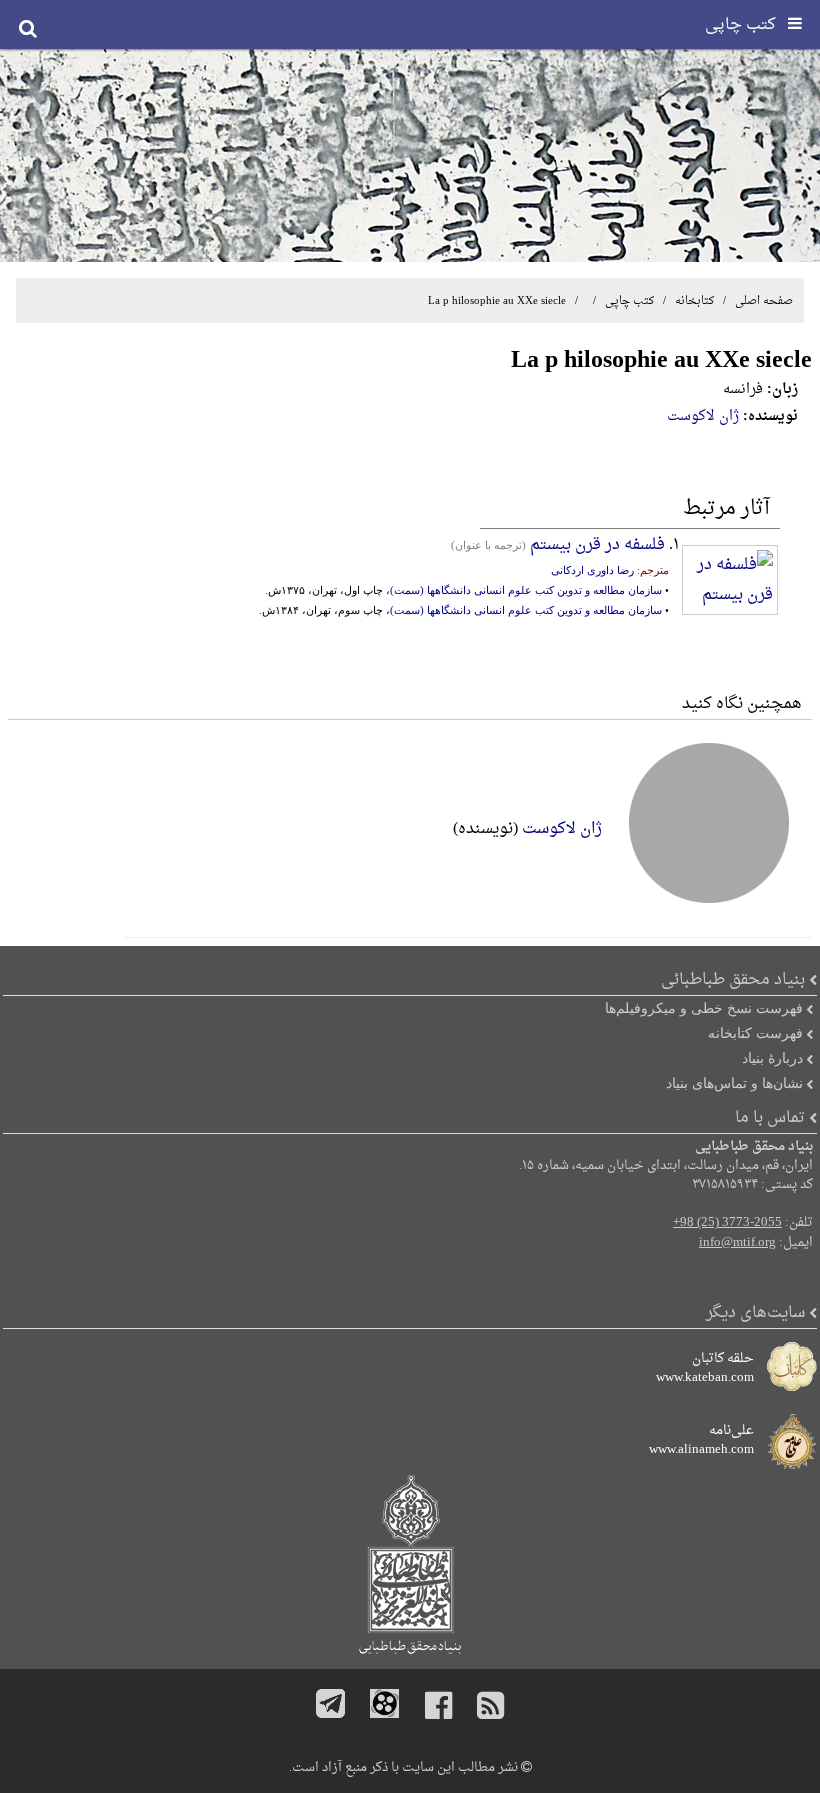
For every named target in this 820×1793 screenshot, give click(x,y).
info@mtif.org (737, 1243)
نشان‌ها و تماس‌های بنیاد (734, 1083)
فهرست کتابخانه (755, 1033)
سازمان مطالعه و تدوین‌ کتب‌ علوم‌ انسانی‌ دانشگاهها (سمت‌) (526, 590)
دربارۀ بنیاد (772, 1058)
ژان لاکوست (703, 416)
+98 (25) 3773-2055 (727, 1223)
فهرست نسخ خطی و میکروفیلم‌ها (704, 1008)
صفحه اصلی (764, 301)
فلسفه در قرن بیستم (597, 545)
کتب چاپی (629, 301)
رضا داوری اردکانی (592, 570)
